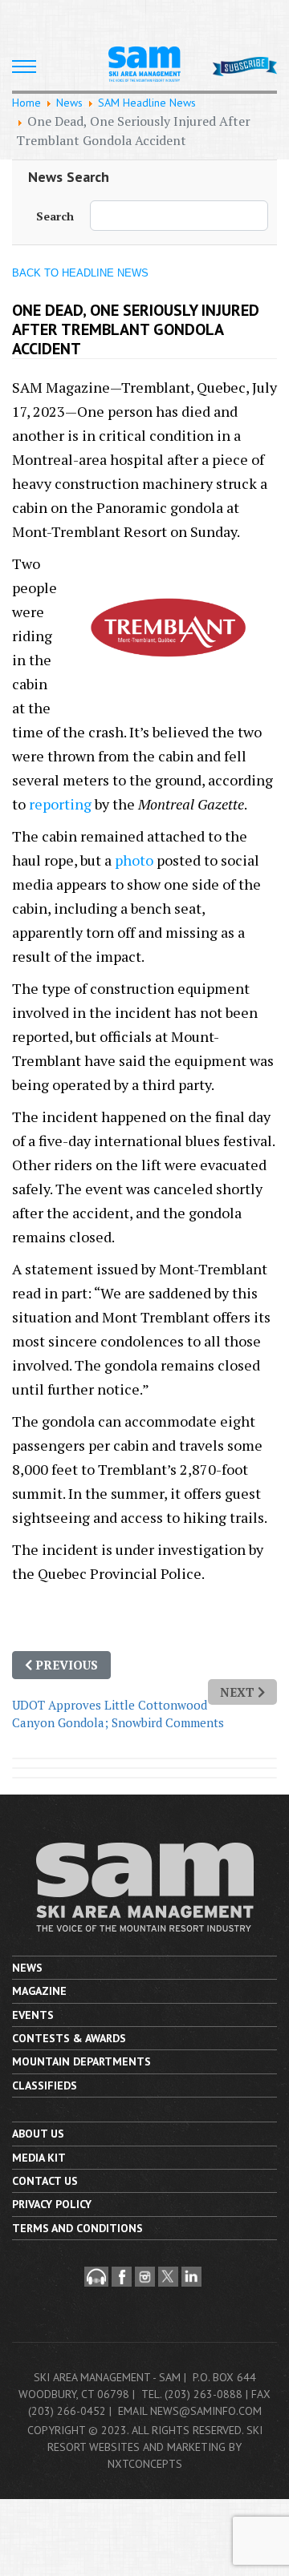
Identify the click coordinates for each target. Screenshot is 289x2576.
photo (134, 860)
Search (55, 216)
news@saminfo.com (206, 2411)
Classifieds (45, 2085)
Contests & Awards (69, 2038)
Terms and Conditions (77, 2228)
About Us (38, 2134)
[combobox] (179, 216)
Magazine (39, 1991)
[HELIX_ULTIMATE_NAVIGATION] (24, 67)
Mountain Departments (81, 2061)
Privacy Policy (52, 2204)
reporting (60, 804)
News (27, 1968)
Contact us (45, 2181)
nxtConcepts (145, 2464)
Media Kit (39, 2158)
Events (33, 2015)
